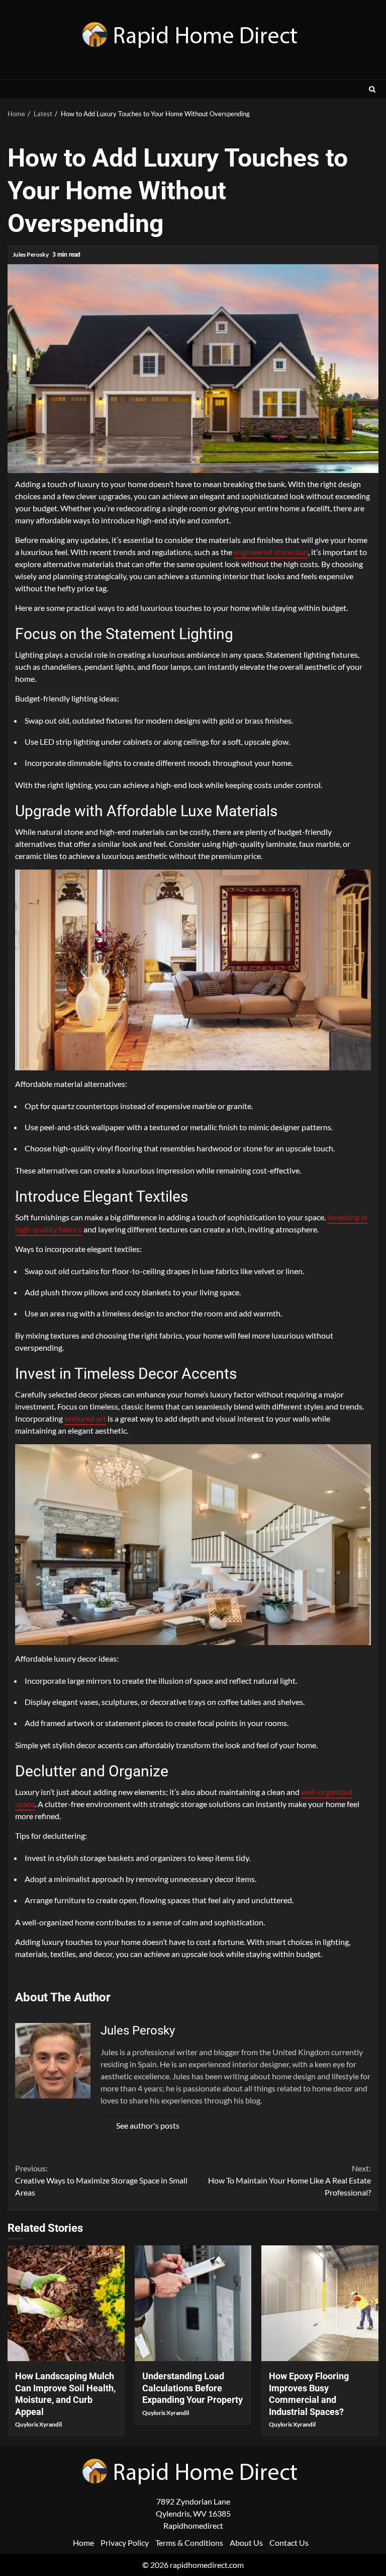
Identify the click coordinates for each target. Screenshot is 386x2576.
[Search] (372, 89)
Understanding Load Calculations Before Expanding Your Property (193, 2303)
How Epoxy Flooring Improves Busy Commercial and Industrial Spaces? (320, 2303)
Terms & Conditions (189, 2543)
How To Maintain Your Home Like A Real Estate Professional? (289, 2180)
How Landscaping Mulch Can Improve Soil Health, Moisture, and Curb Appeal (66, 2303)
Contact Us (289, 2543)
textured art (85, 1418)
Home (83, 2543)
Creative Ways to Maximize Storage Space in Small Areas (101, 2180)
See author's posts (148, 2125)
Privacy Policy (125, 2543)
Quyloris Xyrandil (38, 2424)
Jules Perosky (31, 254)
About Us (246, 2543)
